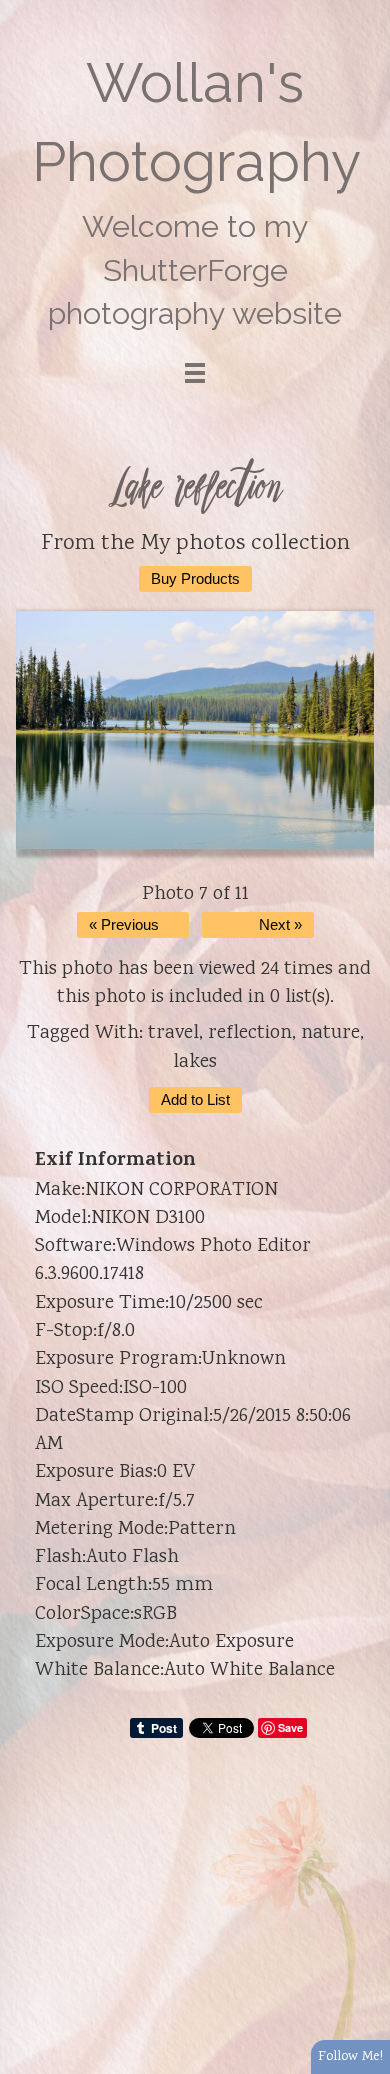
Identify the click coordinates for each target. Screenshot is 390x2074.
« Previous (124, 925)
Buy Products (195, 579)
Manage (363, 10)
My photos (193, 544)
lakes (195, 1062)
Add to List (195, 1100)
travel (173, 1033)
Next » (280, 925)
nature (330, 1033)
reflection (250, 1033)
